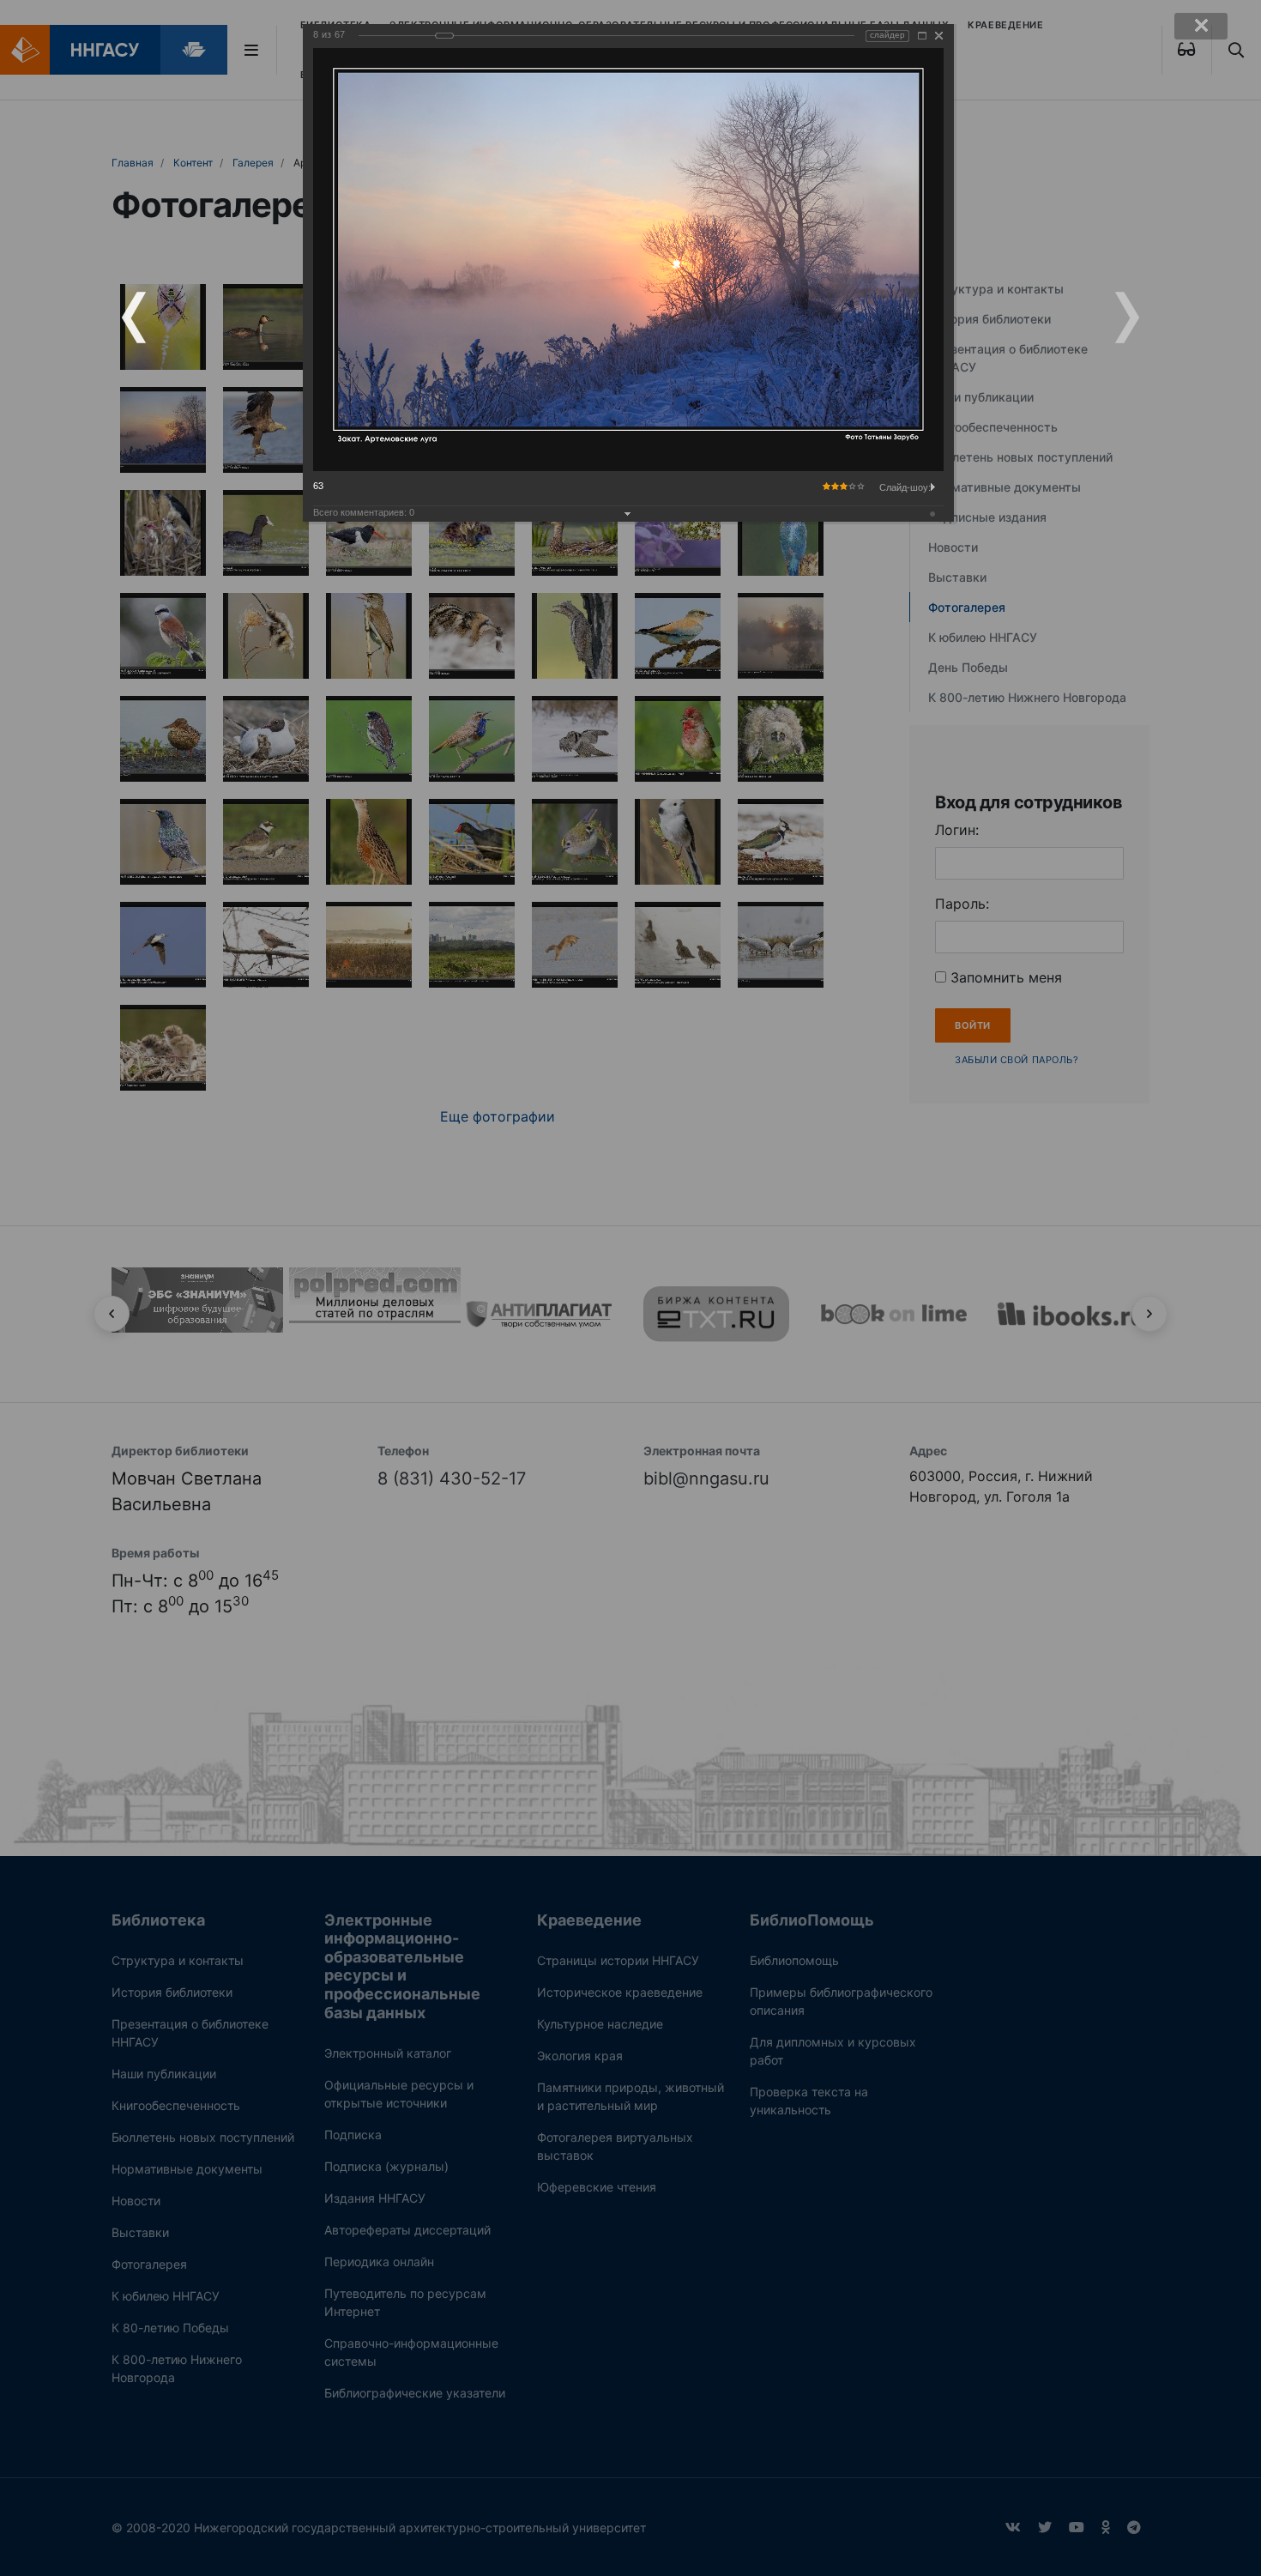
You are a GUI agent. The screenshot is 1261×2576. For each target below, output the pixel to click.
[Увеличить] (922, 36)
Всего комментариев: (364, 512)
